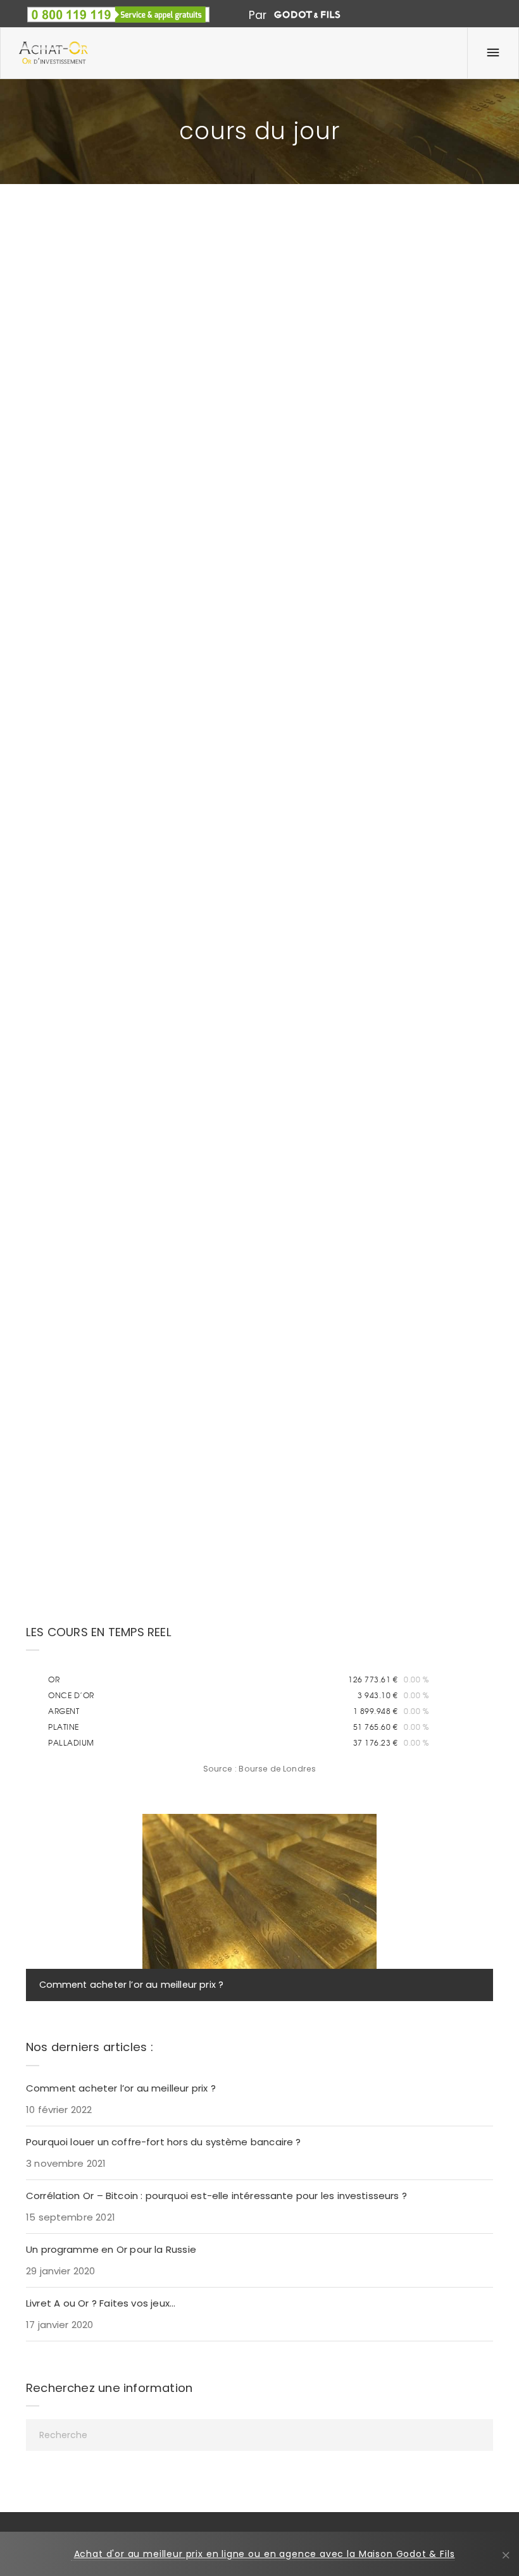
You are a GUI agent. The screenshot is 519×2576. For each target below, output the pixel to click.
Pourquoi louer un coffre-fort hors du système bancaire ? (164, 2142)
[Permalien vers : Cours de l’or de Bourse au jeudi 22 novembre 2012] (285, 277)
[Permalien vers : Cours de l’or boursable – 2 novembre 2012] (285, 1048)
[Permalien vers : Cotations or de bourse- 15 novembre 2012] (42, 1048)
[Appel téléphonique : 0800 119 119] (118, 9)
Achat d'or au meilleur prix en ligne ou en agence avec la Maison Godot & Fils (265, 2554)
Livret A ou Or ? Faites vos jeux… (101, 2303)
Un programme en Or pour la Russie (111, 2249)
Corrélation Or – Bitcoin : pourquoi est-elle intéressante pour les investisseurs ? (216, 2196)
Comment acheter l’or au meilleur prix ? (132, 1985)
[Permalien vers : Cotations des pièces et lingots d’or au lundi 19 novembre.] (42, 663)
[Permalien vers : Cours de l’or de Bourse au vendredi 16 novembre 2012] (285, 663)
